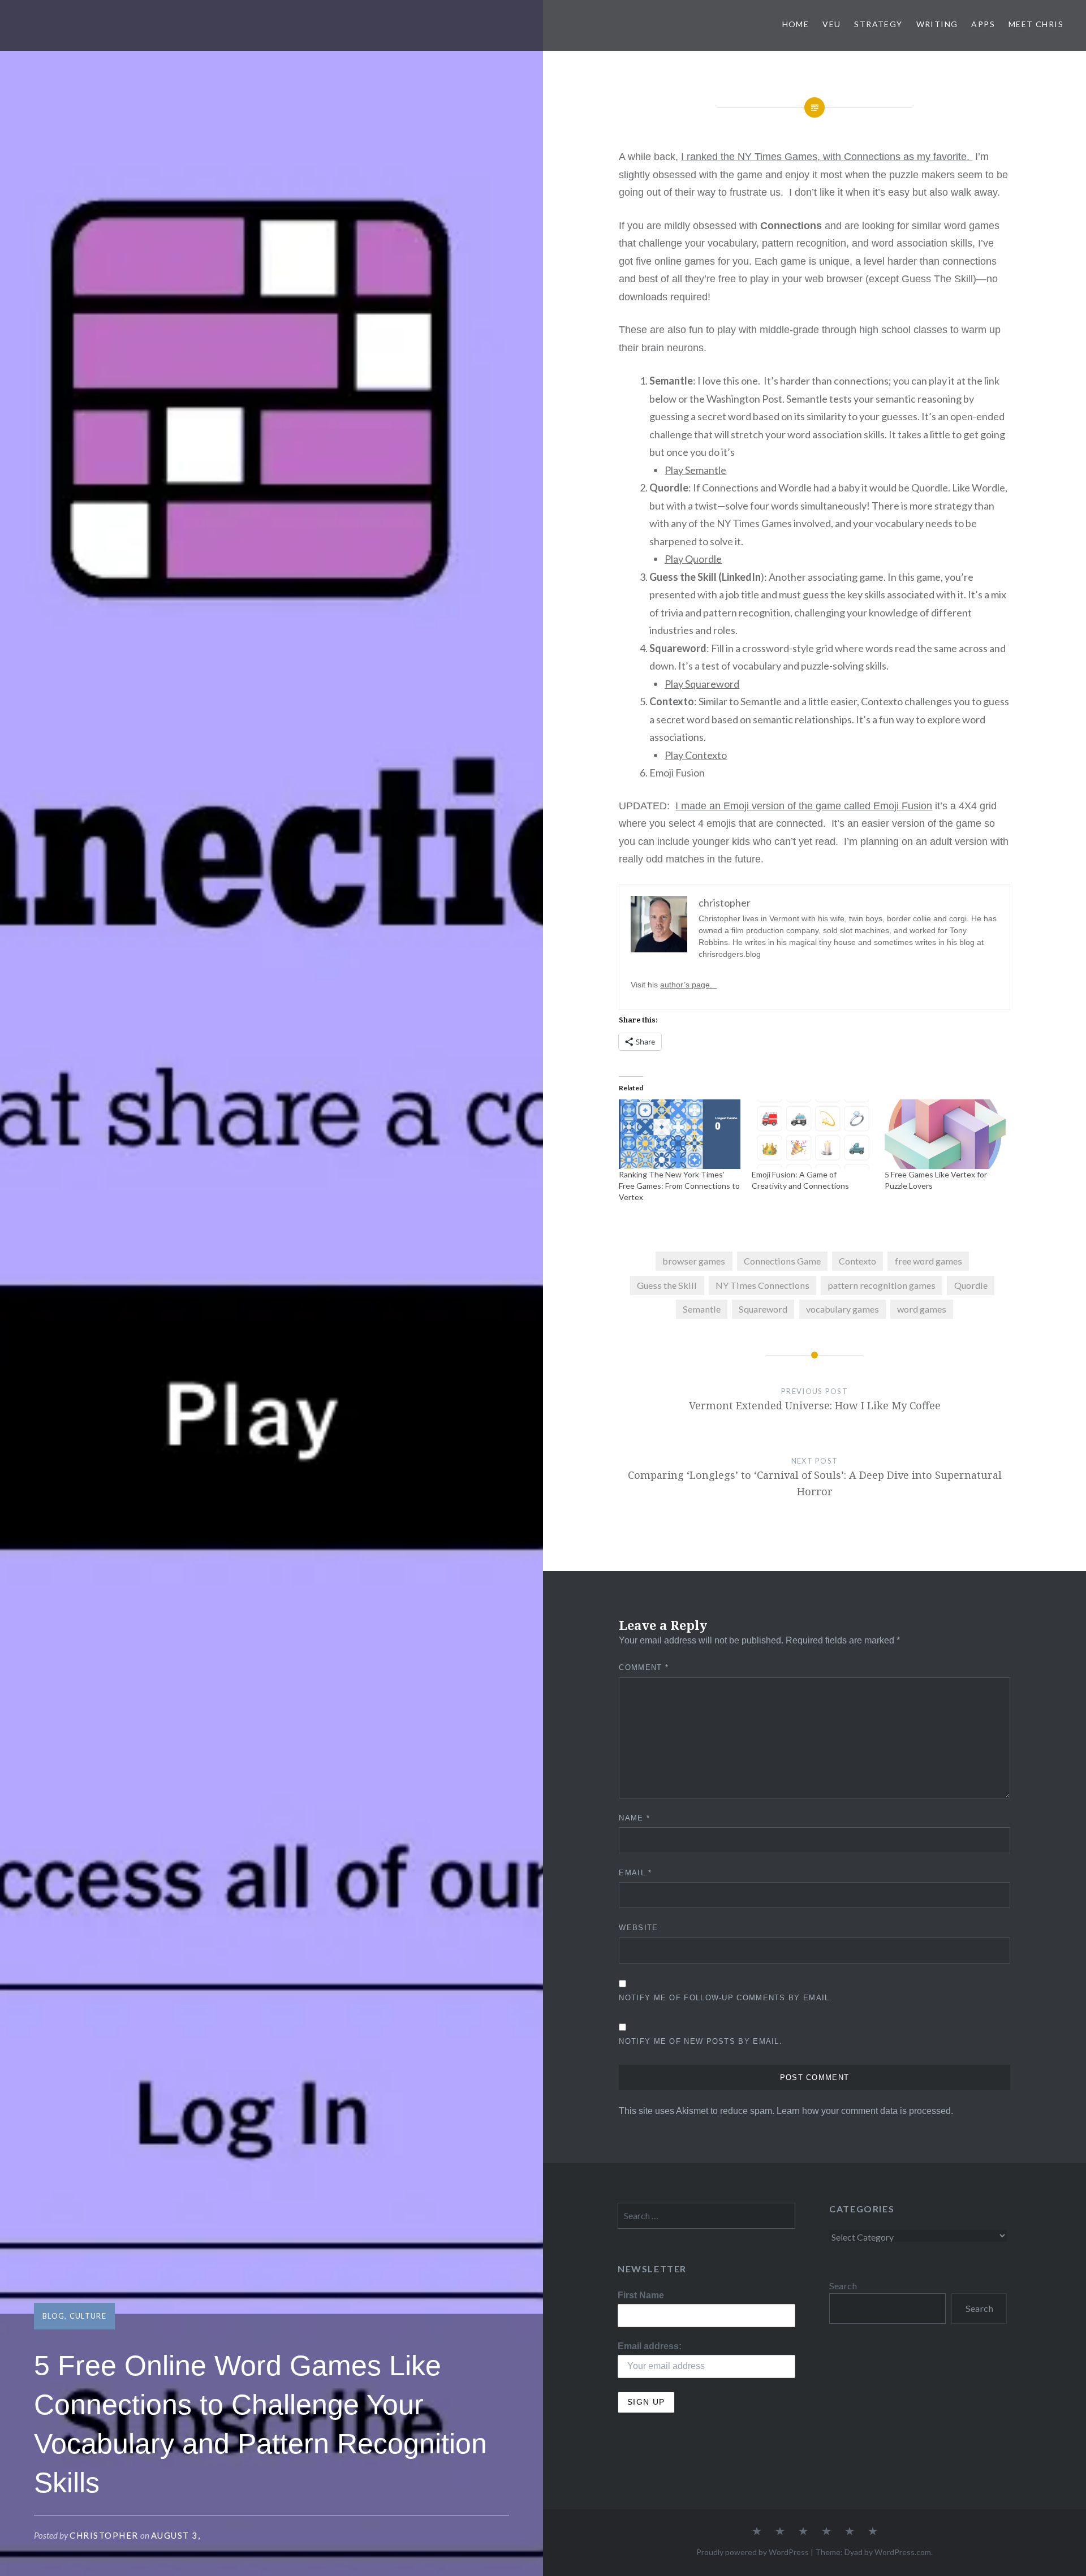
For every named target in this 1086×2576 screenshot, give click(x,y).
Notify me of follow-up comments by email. (725, 1998)
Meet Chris (1036, 24)
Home (796, 24)
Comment (644, 1667)
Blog (53, 2316)
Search (843, 2286)
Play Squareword (702, 684)
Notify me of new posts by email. (701, 2041)
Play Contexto (696, 755)
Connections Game (782, 1261)
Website (638, 1928)
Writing (937, 24)
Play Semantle (695, 470)
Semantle (702, 1309)
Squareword (763, 1309)
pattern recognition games (882, 1285)
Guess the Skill (667, 1285)
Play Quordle (693, 559)
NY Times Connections (762, 1285)
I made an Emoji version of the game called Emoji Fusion (804, 806)
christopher (104, 2535)
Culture (88, 2316)
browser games (694, 1261)
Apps (983, 24)
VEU (831, 24)
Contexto (857, 1261)
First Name (641, 2295)
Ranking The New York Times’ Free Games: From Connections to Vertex (679, 1186)
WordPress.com (903, 2552)
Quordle (971, 1285)
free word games (928, 1261)
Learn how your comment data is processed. (865, 2111)
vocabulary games (842, 1309)
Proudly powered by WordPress (753, 2552)
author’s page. (688, 985)
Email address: (650, 2346)
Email (635, 1873)
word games (922, 1309)
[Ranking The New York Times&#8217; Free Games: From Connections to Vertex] (680, 1134)
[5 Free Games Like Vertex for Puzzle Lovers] (945, 1134)
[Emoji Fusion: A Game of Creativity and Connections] (813, 1134)
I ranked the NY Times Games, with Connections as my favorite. (827, 157)
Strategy (878, 24)
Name (634, 1818)
